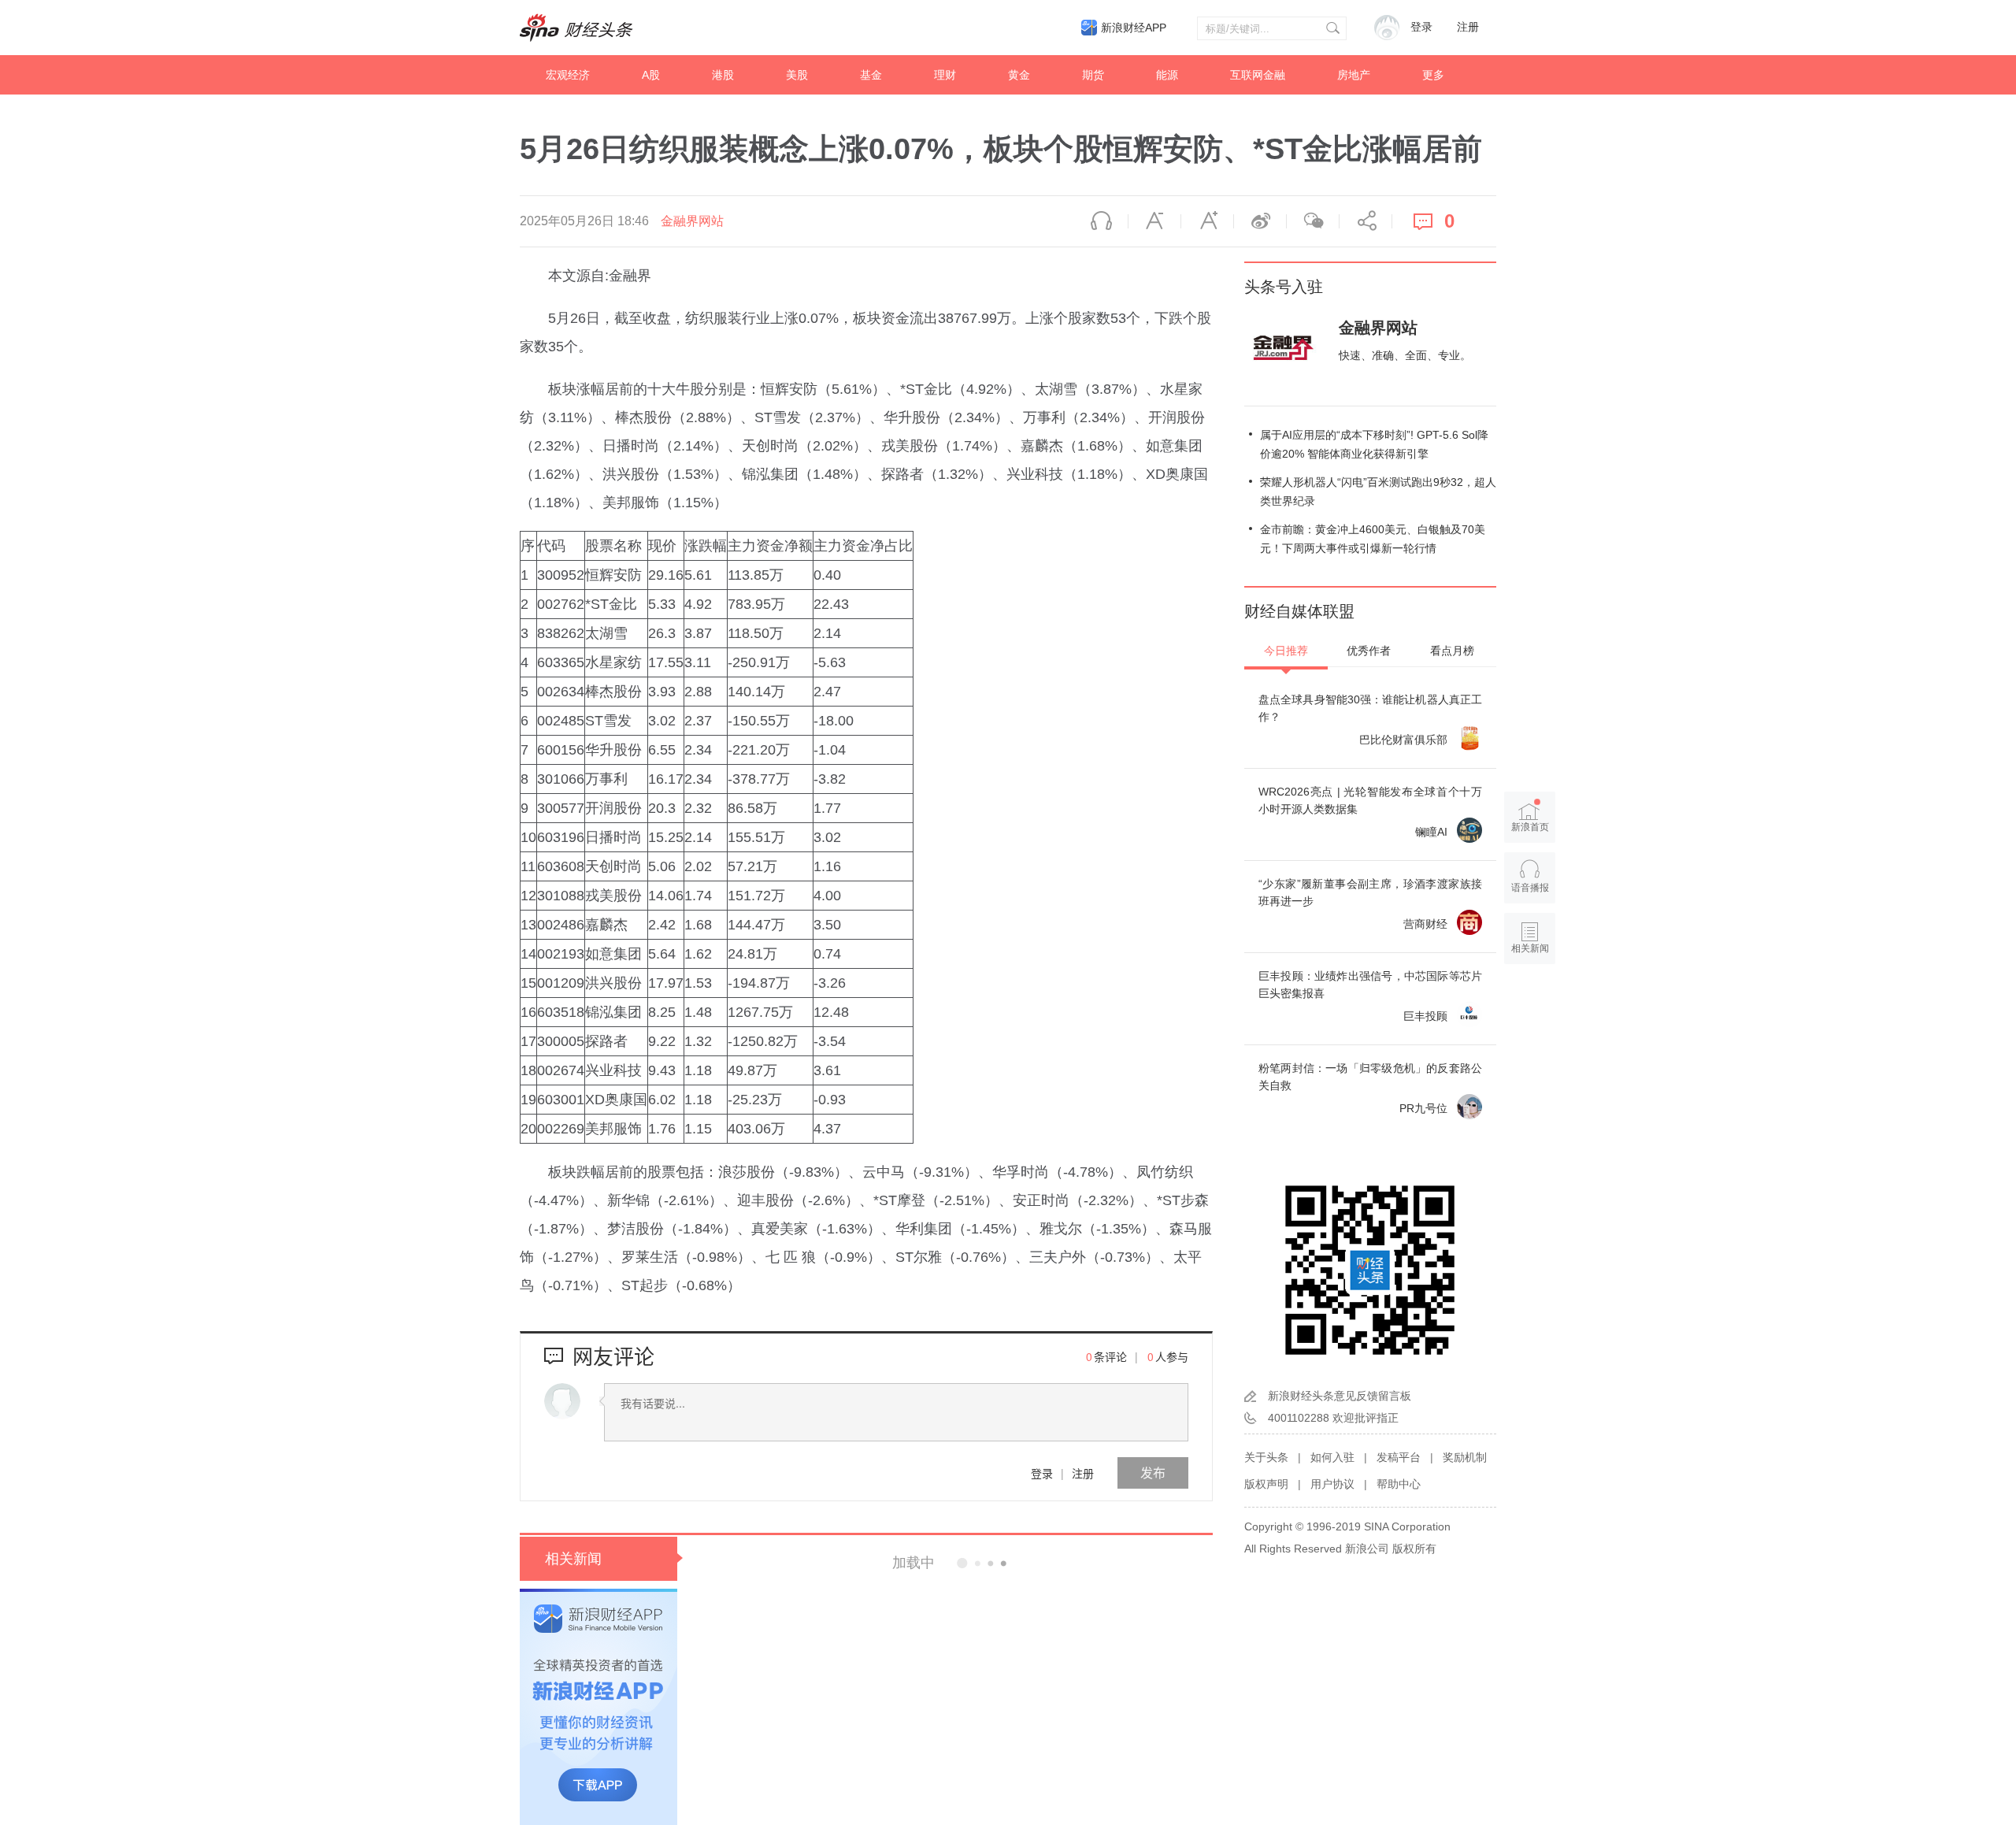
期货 (1093, 75)
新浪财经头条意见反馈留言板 (1340, 1396)
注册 (1468, 27)
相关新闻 (573, 1559)
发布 (1153, 1473)
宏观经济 (568, 75)
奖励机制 (1465, 1457)
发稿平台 (1399, 1457)
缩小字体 (1154, 221)
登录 (1042, 1473)
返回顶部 (1530, 1009)
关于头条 (1266, 1457)
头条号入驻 (1284, 287)
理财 (945, 75)
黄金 (1019, 75)
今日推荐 (1286, 651)
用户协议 (1332, 1484)
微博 (1260, 221)
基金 (871, 75)
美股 (797, 75)
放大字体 (1207, 221)
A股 (651, 75)
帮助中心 (1399, 1484)
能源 (1167, 75)
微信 (1313, 221)
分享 (1366, 221)
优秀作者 (1369, 651)
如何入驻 (1332, 1457)
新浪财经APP (1134, 28)
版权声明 (1266, 1484)
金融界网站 (692, 221)
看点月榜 (1452, 651)
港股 (723, 75)
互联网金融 (1258, 75)
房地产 (1354, 75)
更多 (1433, 75)
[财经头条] (576, 28)
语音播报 (1102, 221)
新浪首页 (1530, 827)
